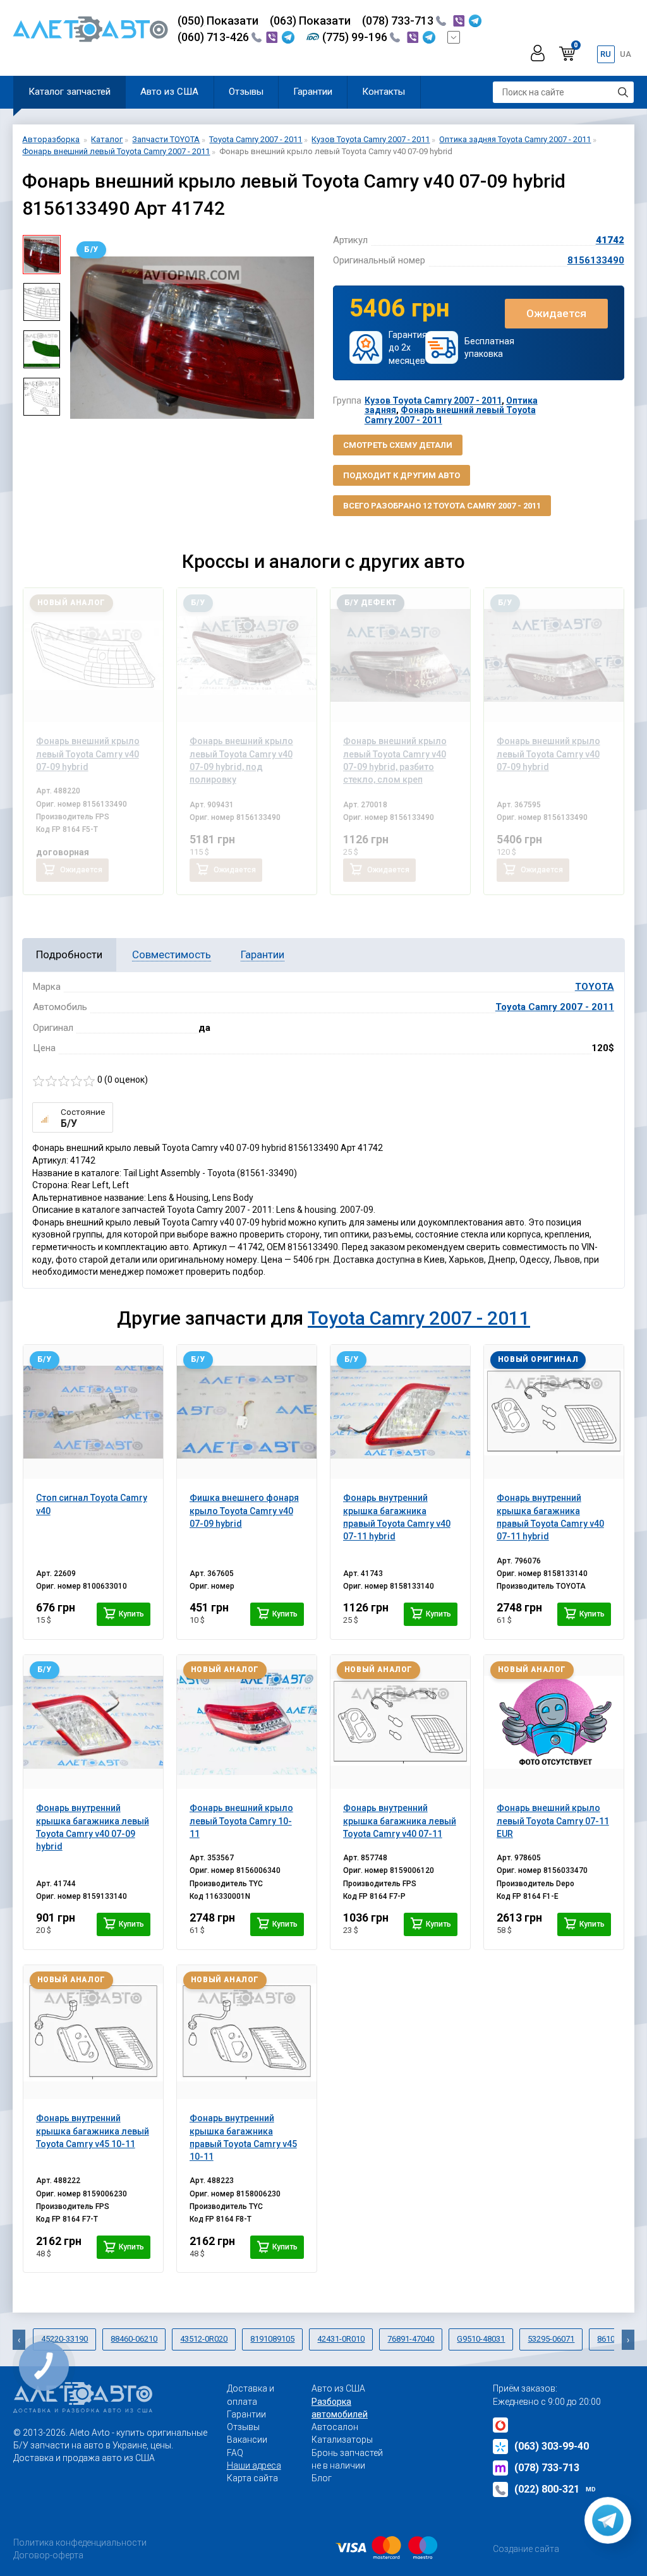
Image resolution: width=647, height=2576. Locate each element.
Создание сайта (526, 2549)
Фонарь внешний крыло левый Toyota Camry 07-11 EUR (553, 1821)
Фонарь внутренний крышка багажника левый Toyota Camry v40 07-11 (400, 1821)
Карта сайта (252, 2478)
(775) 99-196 (356, 37)
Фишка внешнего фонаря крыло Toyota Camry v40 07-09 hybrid (244, 1511)
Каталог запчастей (70, 92)
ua (626, 54)
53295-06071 (551, 2339)
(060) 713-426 (215, 37)
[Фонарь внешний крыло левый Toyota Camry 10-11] (247, 1722)
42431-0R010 (341, 2339)
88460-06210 (134, 2339)
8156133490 (596, 260)
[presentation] (80, 337)
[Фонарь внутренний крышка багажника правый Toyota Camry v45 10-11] (247, 2032)
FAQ (235, 2453)
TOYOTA (595, 987)
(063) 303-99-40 (552, 2446)
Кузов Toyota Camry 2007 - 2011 (433, 400)
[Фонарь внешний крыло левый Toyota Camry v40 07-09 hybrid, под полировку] (247, 655)
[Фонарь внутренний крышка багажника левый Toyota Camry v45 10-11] (94, 2032)
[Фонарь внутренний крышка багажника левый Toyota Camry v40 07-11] (401, 1722)
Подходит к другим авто (402, 475)
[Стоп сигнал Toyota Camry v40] (94, 1412)
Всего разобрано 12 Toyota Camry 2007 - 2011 (442, 506)
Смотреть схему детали (398, 445)
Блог (322, 2478)
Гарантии (313, 92)
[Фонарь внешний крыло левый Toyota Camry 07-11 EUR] (554, 1722)
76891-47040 (411, 2339)
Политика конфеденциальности (80, 2543)
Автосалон (335, 2427)
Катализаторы (342, 2440)
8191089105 (272, 2339)
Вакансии (247, 2440)
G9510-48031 (481, 2339)
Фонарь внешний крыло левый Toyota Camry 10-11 (241, 1821)
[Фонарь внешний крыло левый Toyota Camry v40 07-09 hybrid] (94, 655)
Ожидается (556, 313)
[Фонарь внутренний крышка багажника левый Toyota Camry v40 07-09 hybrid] (94, 1722)
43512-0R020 (204, 2339)
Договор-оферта (48, 2555)
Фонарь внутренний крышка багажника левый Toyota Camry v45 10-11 (93, 2131)
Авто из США (169, 92)
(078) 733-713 (399, 21)
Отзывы (246, 92)
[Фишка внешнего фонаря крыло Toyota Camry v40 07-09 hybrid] (247, 1412)
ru (606, 54)
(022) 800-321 (555, 2489)
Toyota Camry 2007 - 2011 (555, 1007)
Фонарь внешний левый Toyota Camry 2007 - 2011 (450, 415)
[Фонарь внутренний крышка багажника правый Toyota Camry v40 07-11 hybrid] (401, 1412)
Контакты (384, 92)
